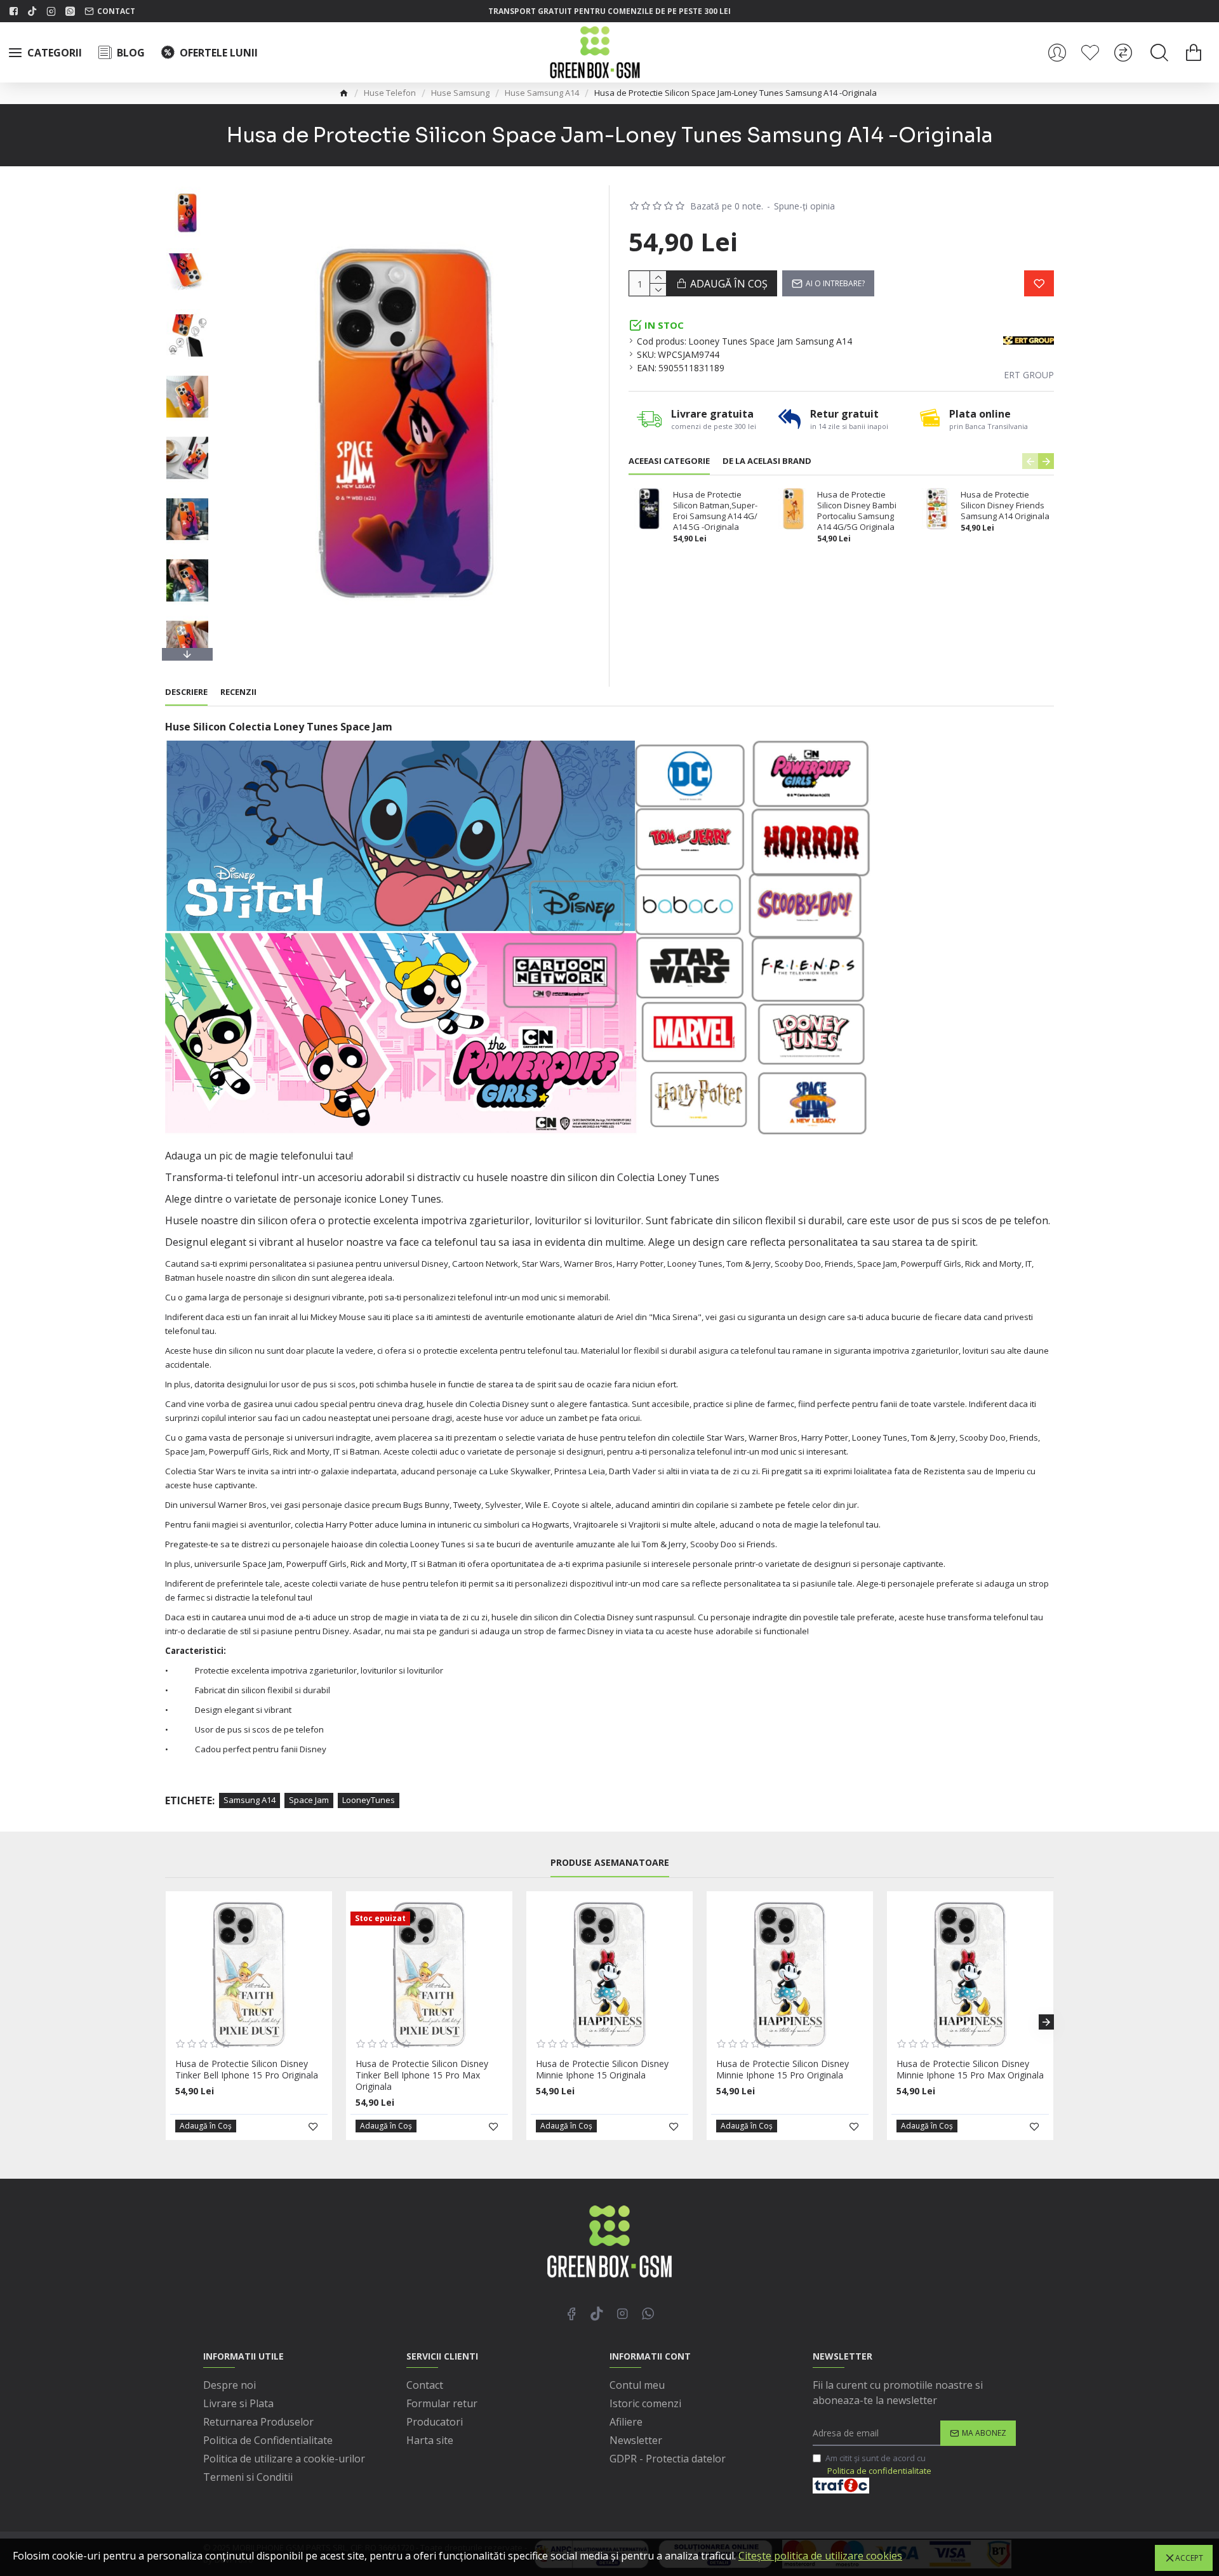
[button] (187, 188)
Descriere (186, 692)
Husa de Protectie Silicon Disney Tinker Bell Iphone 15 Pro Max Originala (422, 2075)
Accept (1189, 2558)
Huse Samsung (460, 93)
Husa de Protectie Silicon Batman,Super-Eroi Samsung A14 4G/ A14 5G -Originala (715, 511)
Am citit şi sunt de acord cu (878, 2464)
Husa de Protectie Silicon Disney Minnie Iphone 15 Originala (602, 2070)
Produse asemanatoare (610, 1863)
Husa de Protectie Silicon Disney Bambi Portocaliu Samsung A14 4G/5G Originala (857, 511)
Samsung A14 (250, 1800)
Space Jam (309, 1800)
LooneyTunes (369, 1800)
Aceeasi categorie (669, 461)
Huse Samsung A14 (542, 93)
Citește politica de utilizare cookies (820, 2556)
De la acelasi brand (767, 461)
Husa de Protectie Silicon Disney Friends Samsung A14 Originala (1005, 505)
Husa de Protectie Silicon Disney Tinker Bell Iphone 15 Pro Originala (247, 2070)
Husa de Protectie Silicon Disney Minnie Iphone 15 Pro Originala (783, 2070)
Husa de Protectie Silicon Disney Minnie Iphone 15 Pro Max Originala (970, 2070)
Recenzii (238, 692)
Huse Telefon (390, 93)
